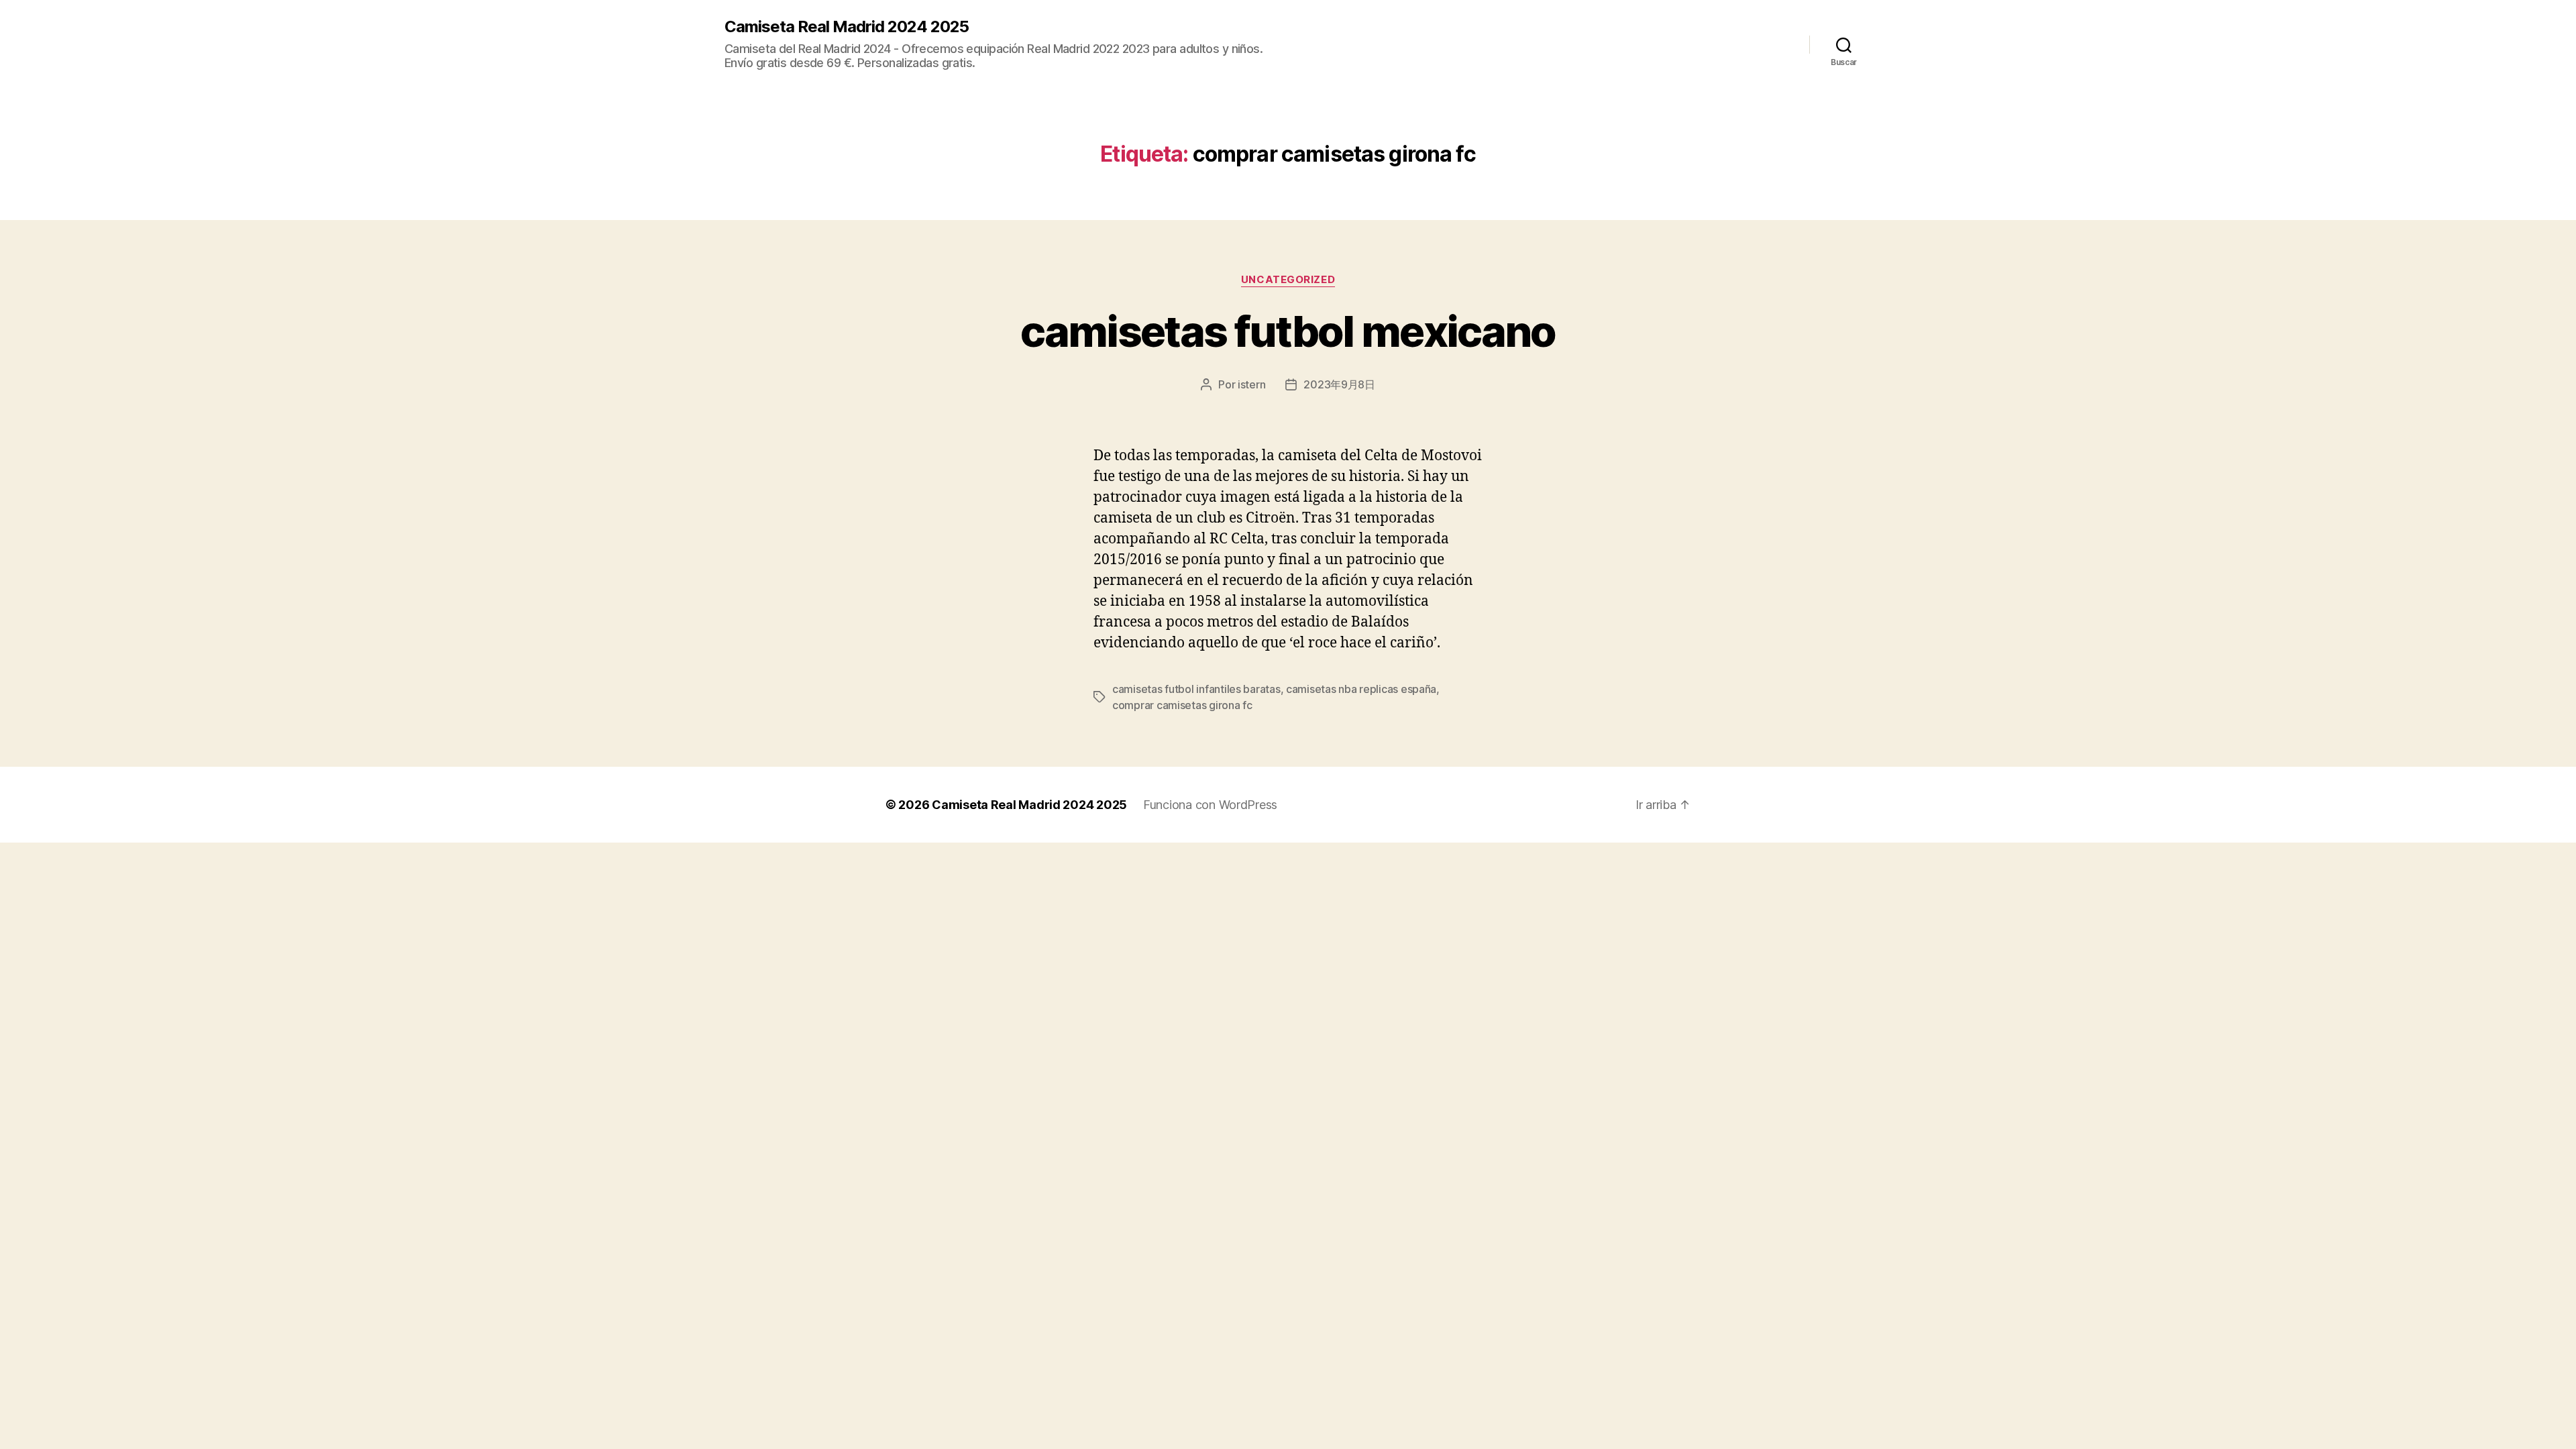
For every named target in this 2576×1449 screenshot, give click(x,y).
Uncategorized (1288, 280)
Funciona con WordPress (1210, 805)
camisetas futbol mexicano (1288, 331)
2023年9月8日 (1339, 384)
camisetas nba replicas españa (1361, 689)
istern (1251, 384)
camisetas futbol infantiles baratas (1196, 689)
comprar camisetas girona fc (1182, 705)
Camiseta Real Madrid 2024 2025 (847, 27)
